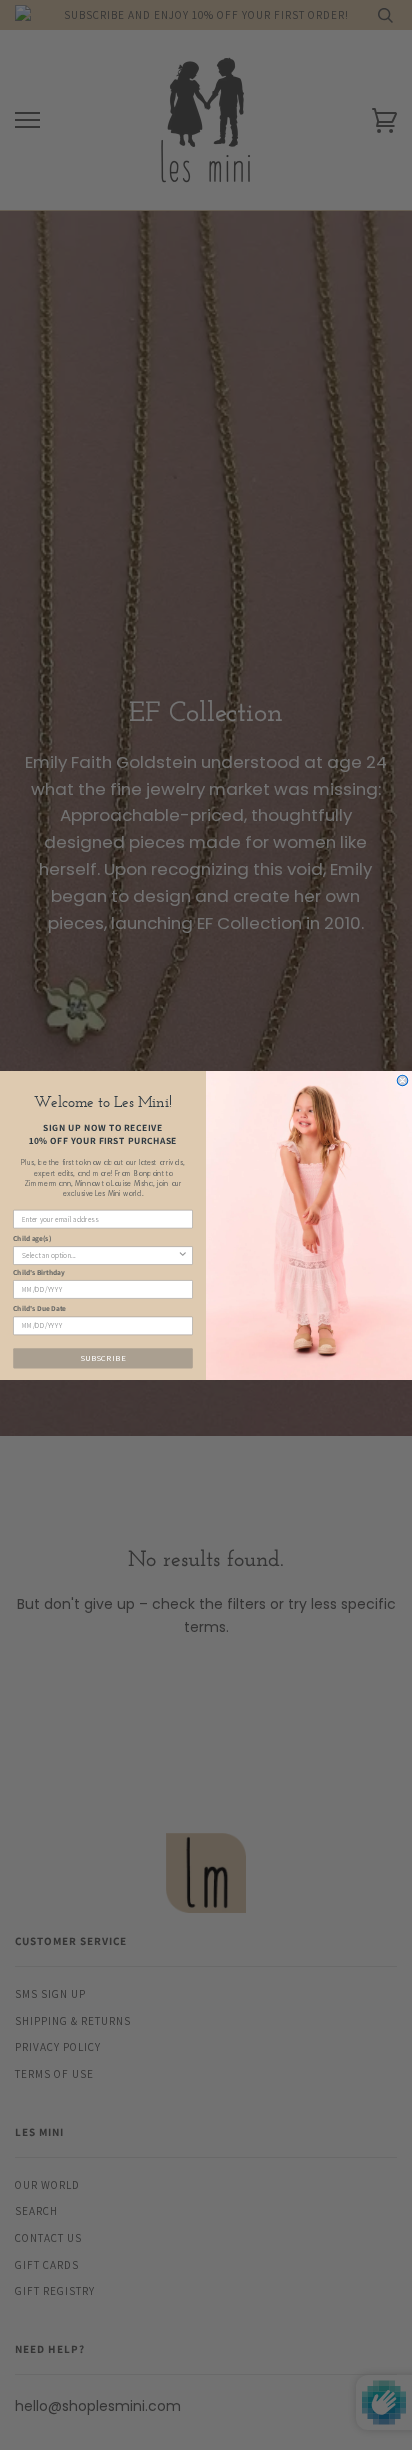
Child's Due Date (39, 1308)
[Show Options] (182, 1254)
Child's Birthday (38, 1272)
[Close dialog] (402, 1080)
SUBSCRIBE (103, 1357)
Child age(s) (32, 1238)
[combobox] (99, 1254)
